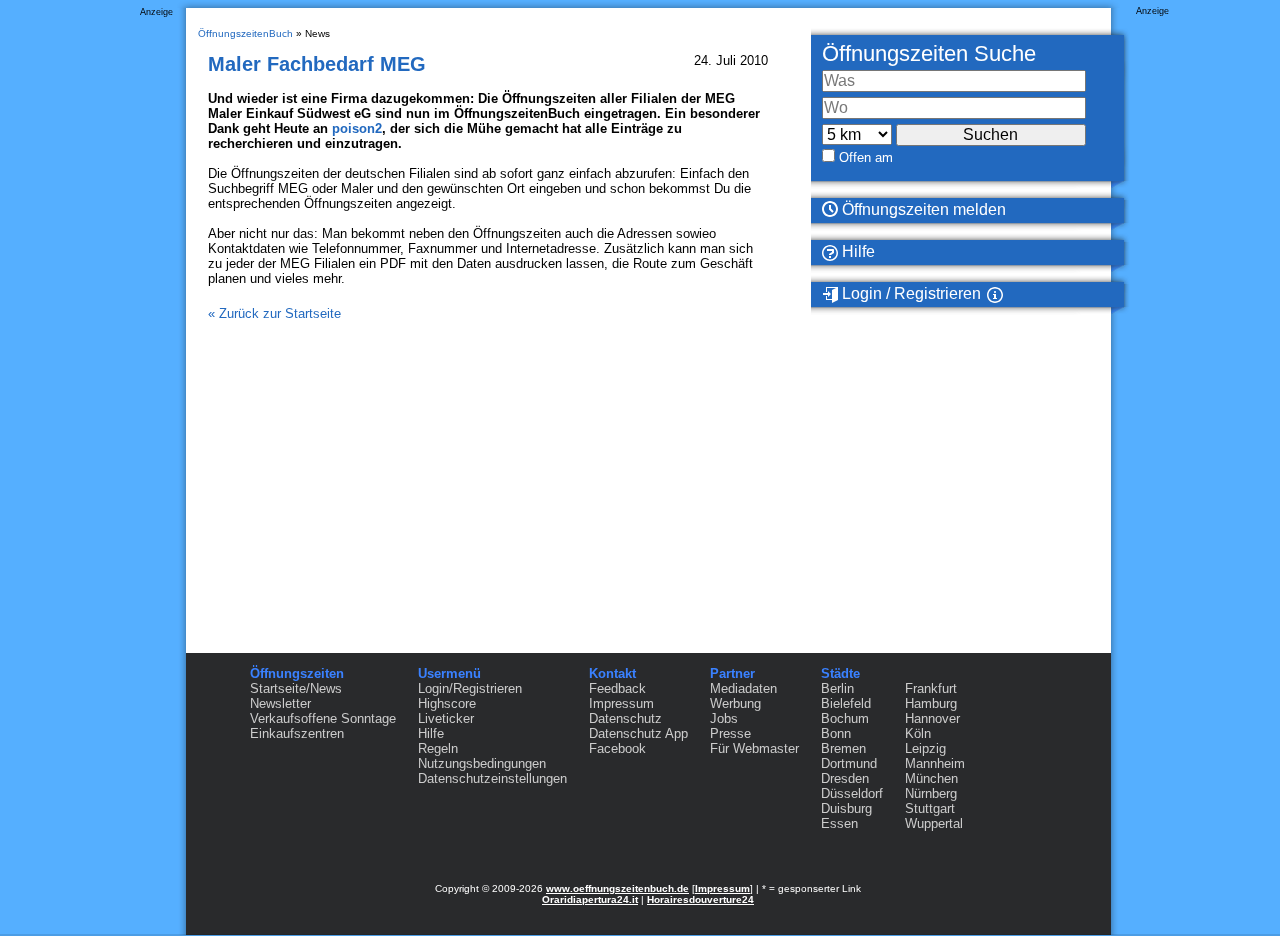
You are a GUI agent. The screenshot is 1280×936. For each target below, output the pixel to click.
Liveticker (446, 718)
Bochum (845, 718)
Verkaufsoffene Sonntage (323, 718)
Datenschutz (625, 718)
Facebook (617, 748)
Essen (839, 823)
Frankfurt (931, 688)
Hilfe (856, 251)
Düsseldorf (852, 793)
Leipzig (925, 748)
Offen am (866, 157)
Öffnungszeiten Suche (929, 53)
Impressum (621, 703)
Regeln (438, 748)
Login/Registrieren (470, 688)
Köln (918, 733)
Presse (730, 733)
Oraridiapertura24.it (590, 899)
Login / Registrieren (909, 293)
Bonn (836, 733)
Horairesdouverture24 (700, 899)
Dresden (845, 778)
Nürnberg (931, 793)
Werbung (735, 703)
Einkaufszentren (297, 733)
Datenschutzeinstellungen (492, 778)
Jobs (724, 718)
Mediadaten (743, 688)
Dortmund (849, 763)
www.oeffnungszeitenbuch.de (617, 888)
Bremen (843, 748)
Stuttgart (930, 808)
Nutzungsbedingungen (482, 763)
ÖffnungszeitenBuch (245, 33)
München (931, 778)
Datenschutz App (638, 733)
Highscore (447, 703)
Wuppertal (934, 823)
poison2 (357, 128)
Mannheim (935, 763)
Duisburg (846, 808)
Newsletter (280, 703)
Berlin (837, 688)
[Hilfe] (1019, 294)
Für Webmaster (754, 748)
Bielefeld (846, 703)
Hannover (932, 718)
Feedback (617, 688)
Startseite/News (296, 688)
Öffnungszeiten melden (922, 209)
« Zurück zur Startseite (274, 313)
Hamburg (931, 703)
